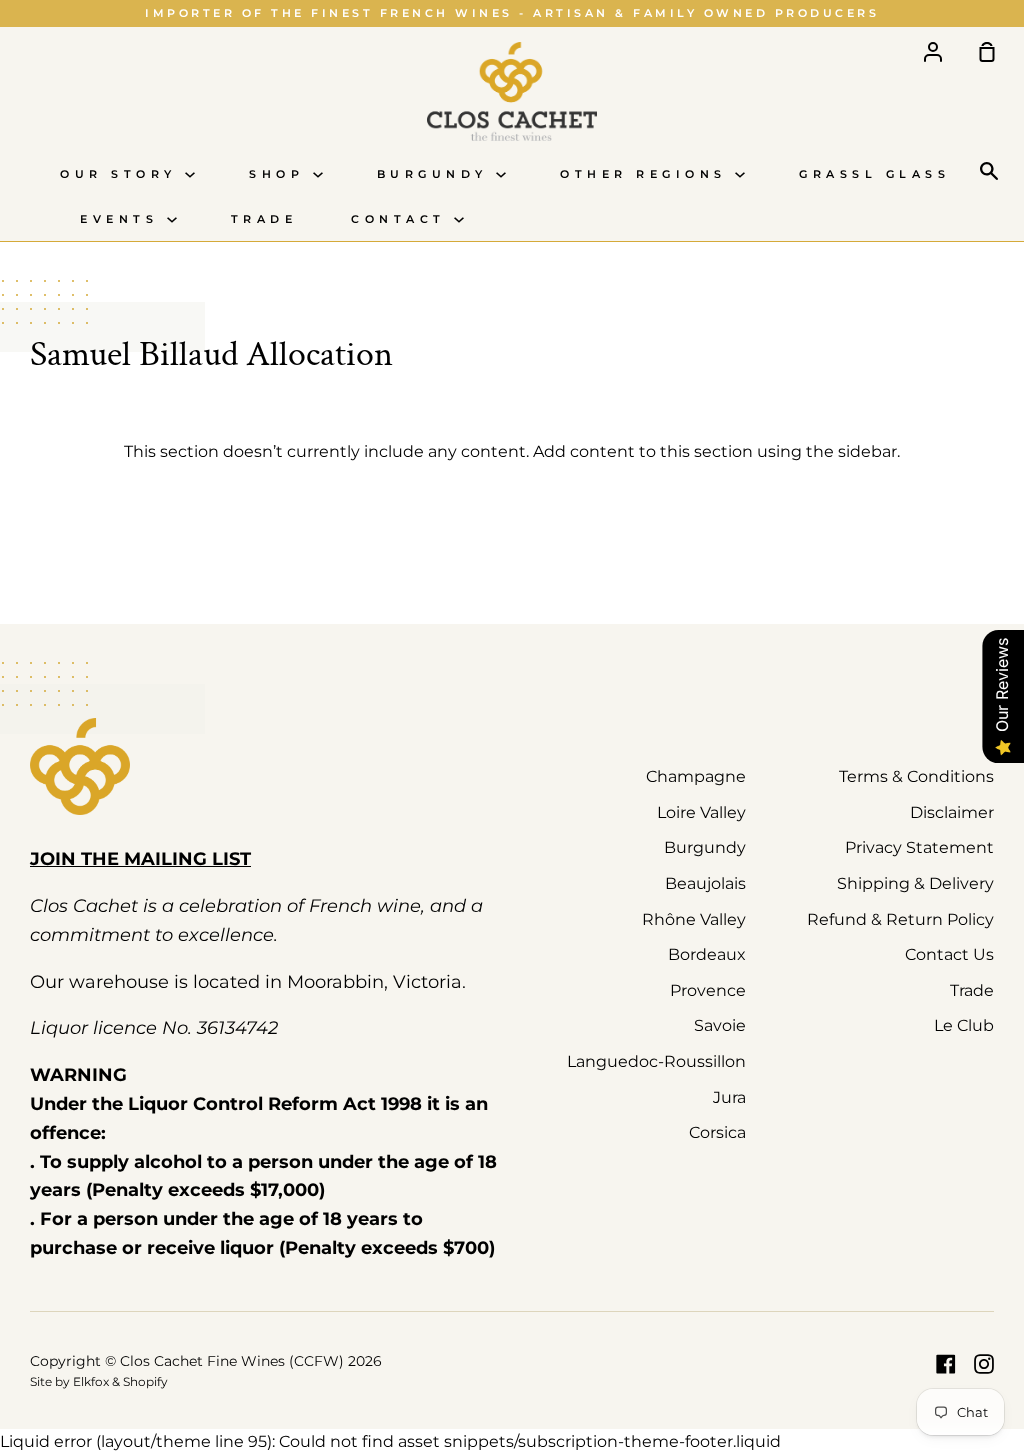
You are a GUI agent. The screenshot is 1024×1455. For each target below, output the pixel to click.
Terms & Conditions (916, 776)
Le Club (964, 1025)
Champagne (696, 776)
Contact (402, 219)
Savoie (720, 1025)
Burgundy (437, 174)
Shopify (145, 1381)
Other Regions (647, 174)
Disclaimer (952, 812)
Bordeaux (707, 954)
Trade (264, 219)
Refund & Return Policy (900, 919)
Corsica (717, 1132)
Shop (281, 174)
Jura (729, 1097)
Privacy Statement (919, 847)
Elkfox (91, 1381)
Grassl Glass (874, 174)
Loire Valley (701, 812)
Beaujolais (705, 883)
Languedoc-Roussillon (656, 1061)
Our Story (122, 174)
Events (123, 219)
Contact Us (949, 954)
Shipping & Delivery (915, 883)
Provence (708, 990)
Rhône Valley (694, 919)
